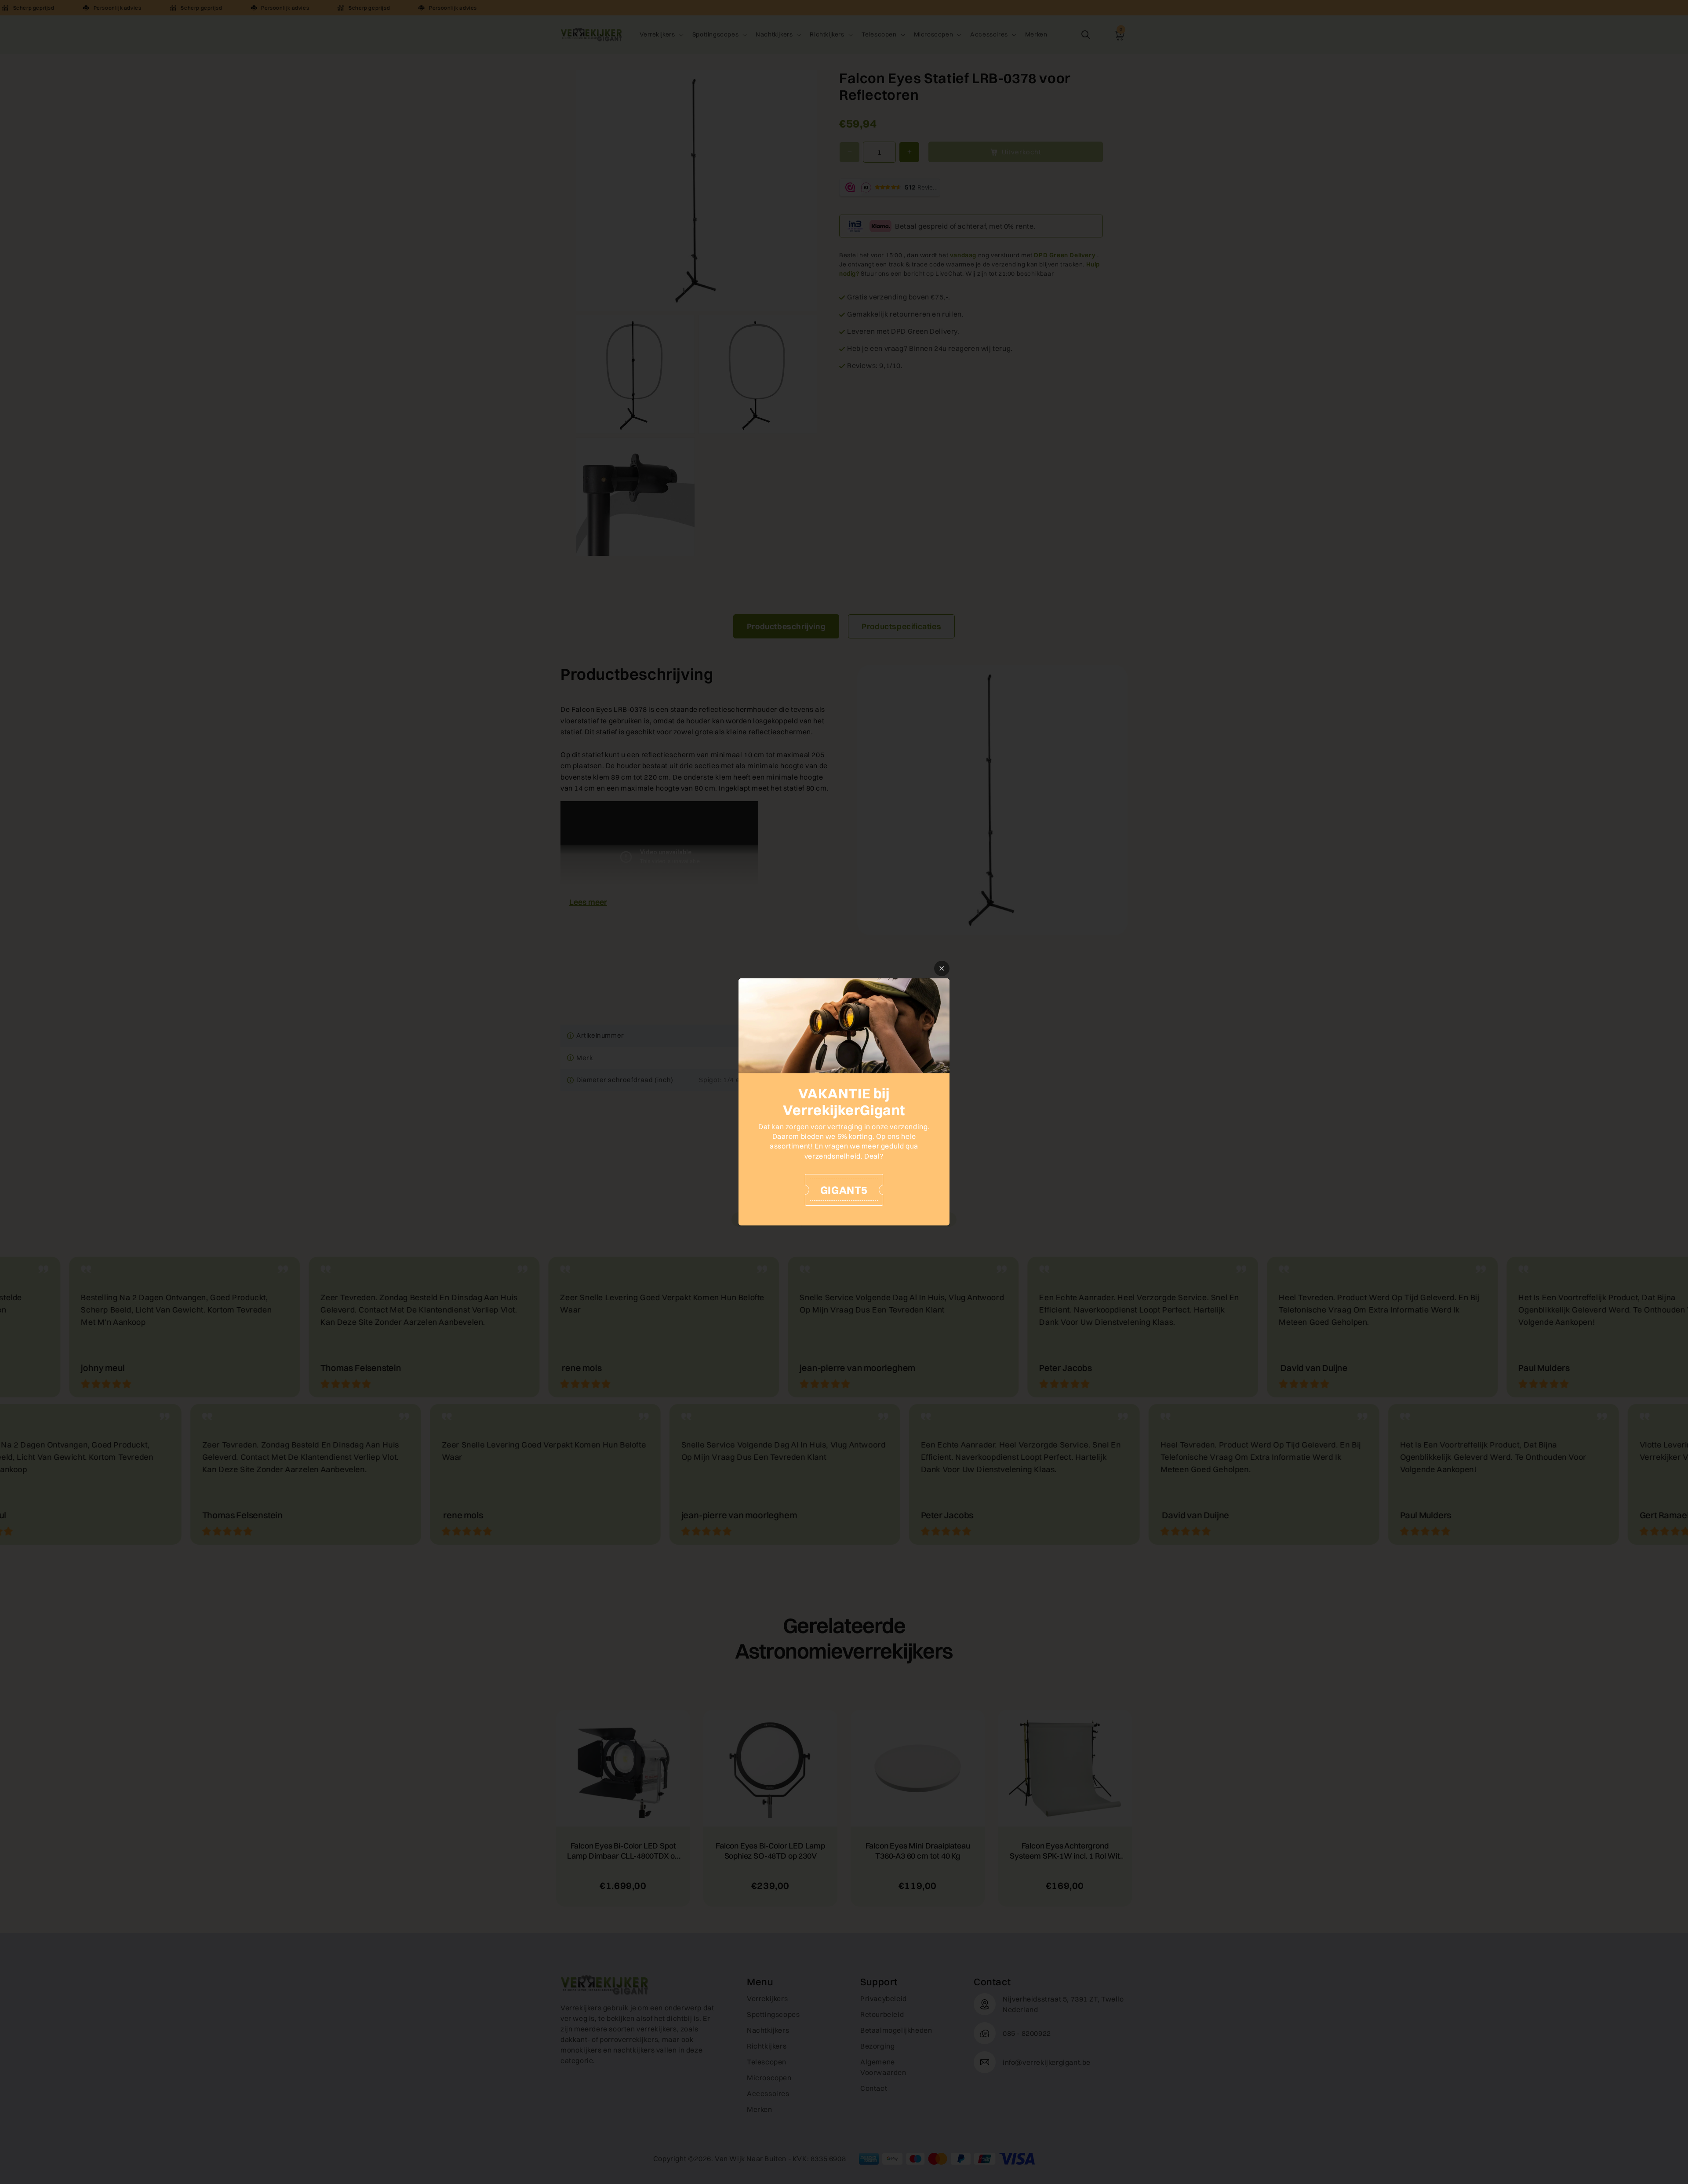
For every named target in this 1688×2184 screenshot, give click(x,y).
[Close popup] (942, 968)
